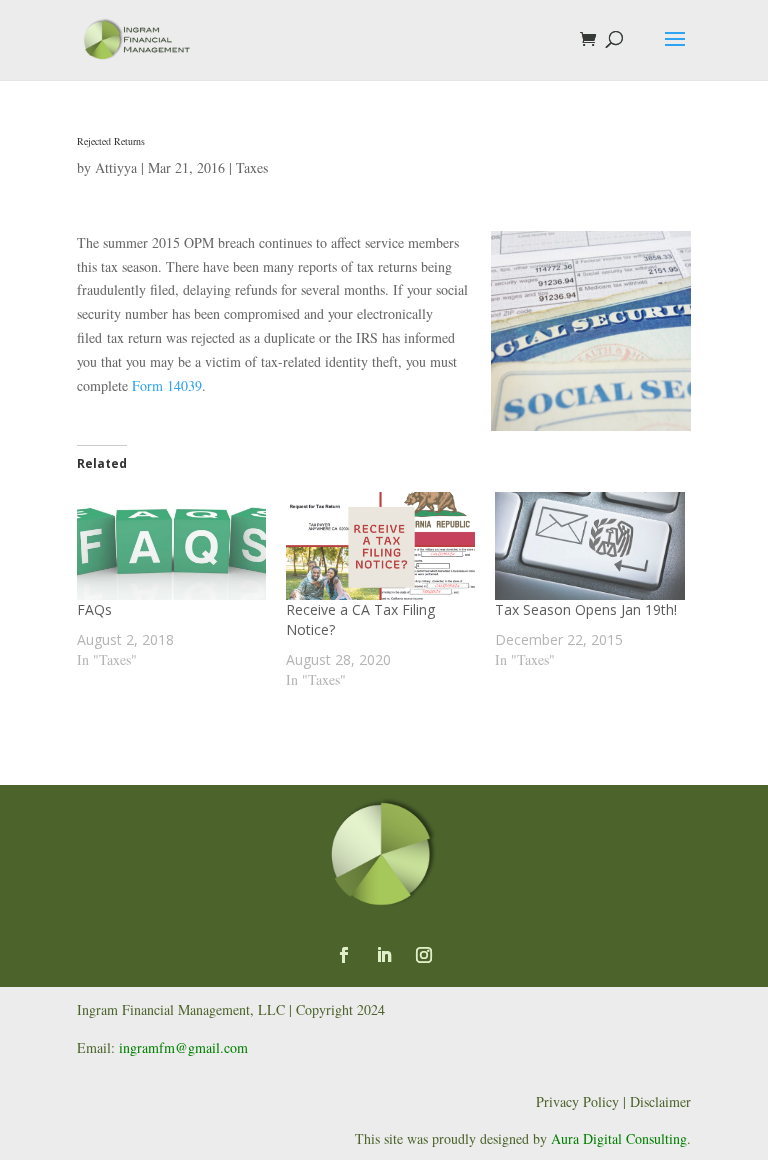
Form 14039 (167, 385)
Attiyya (116, 167)
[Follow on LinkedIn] (384, 955)
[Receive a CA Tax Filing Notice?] (380, 546)
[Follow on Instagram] (424, 955)
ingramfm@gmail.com (183, 1047)
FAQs (94, 609)
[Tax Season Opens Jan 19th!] (589, 546)
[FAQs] (171, 546)
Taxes (252, 167)
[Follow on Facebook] (344, 955)
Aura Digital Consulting (619, 1138)
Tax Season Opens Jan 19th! (586, 609)
